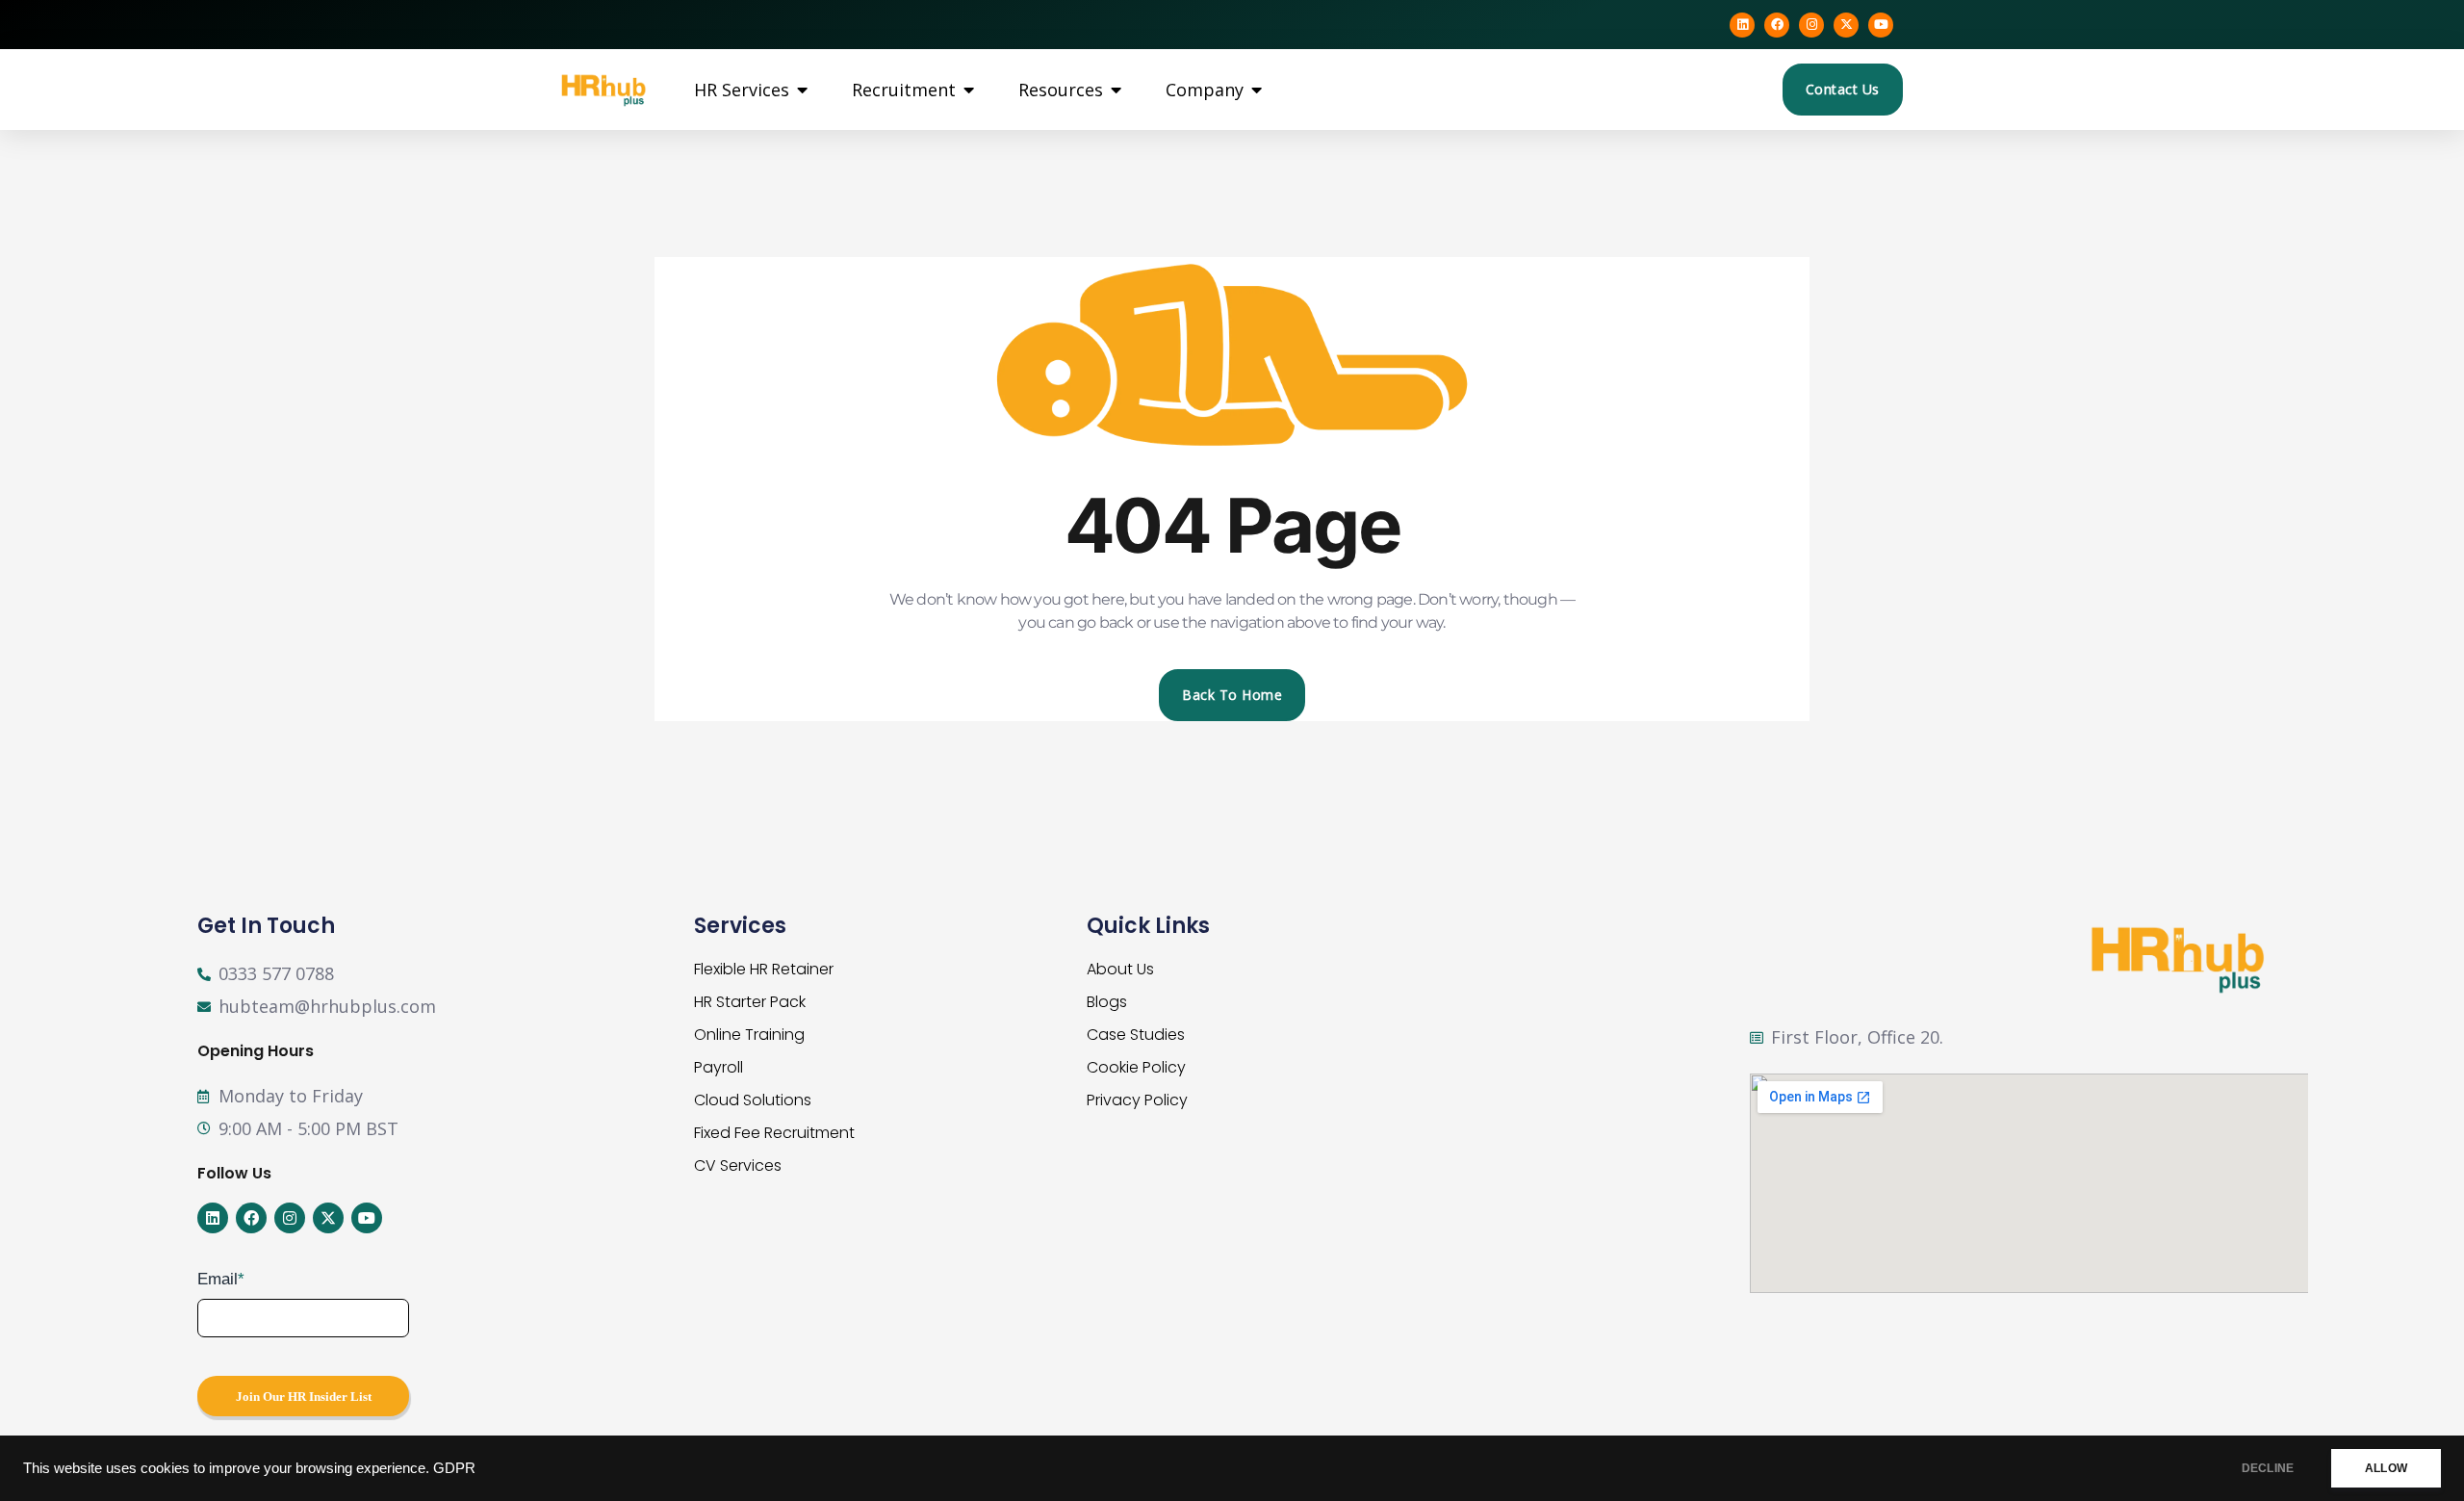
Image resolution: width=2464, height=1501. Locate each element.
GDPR (454, 1468)
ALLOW (2386, 1468)
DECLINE (2268, 1468)
